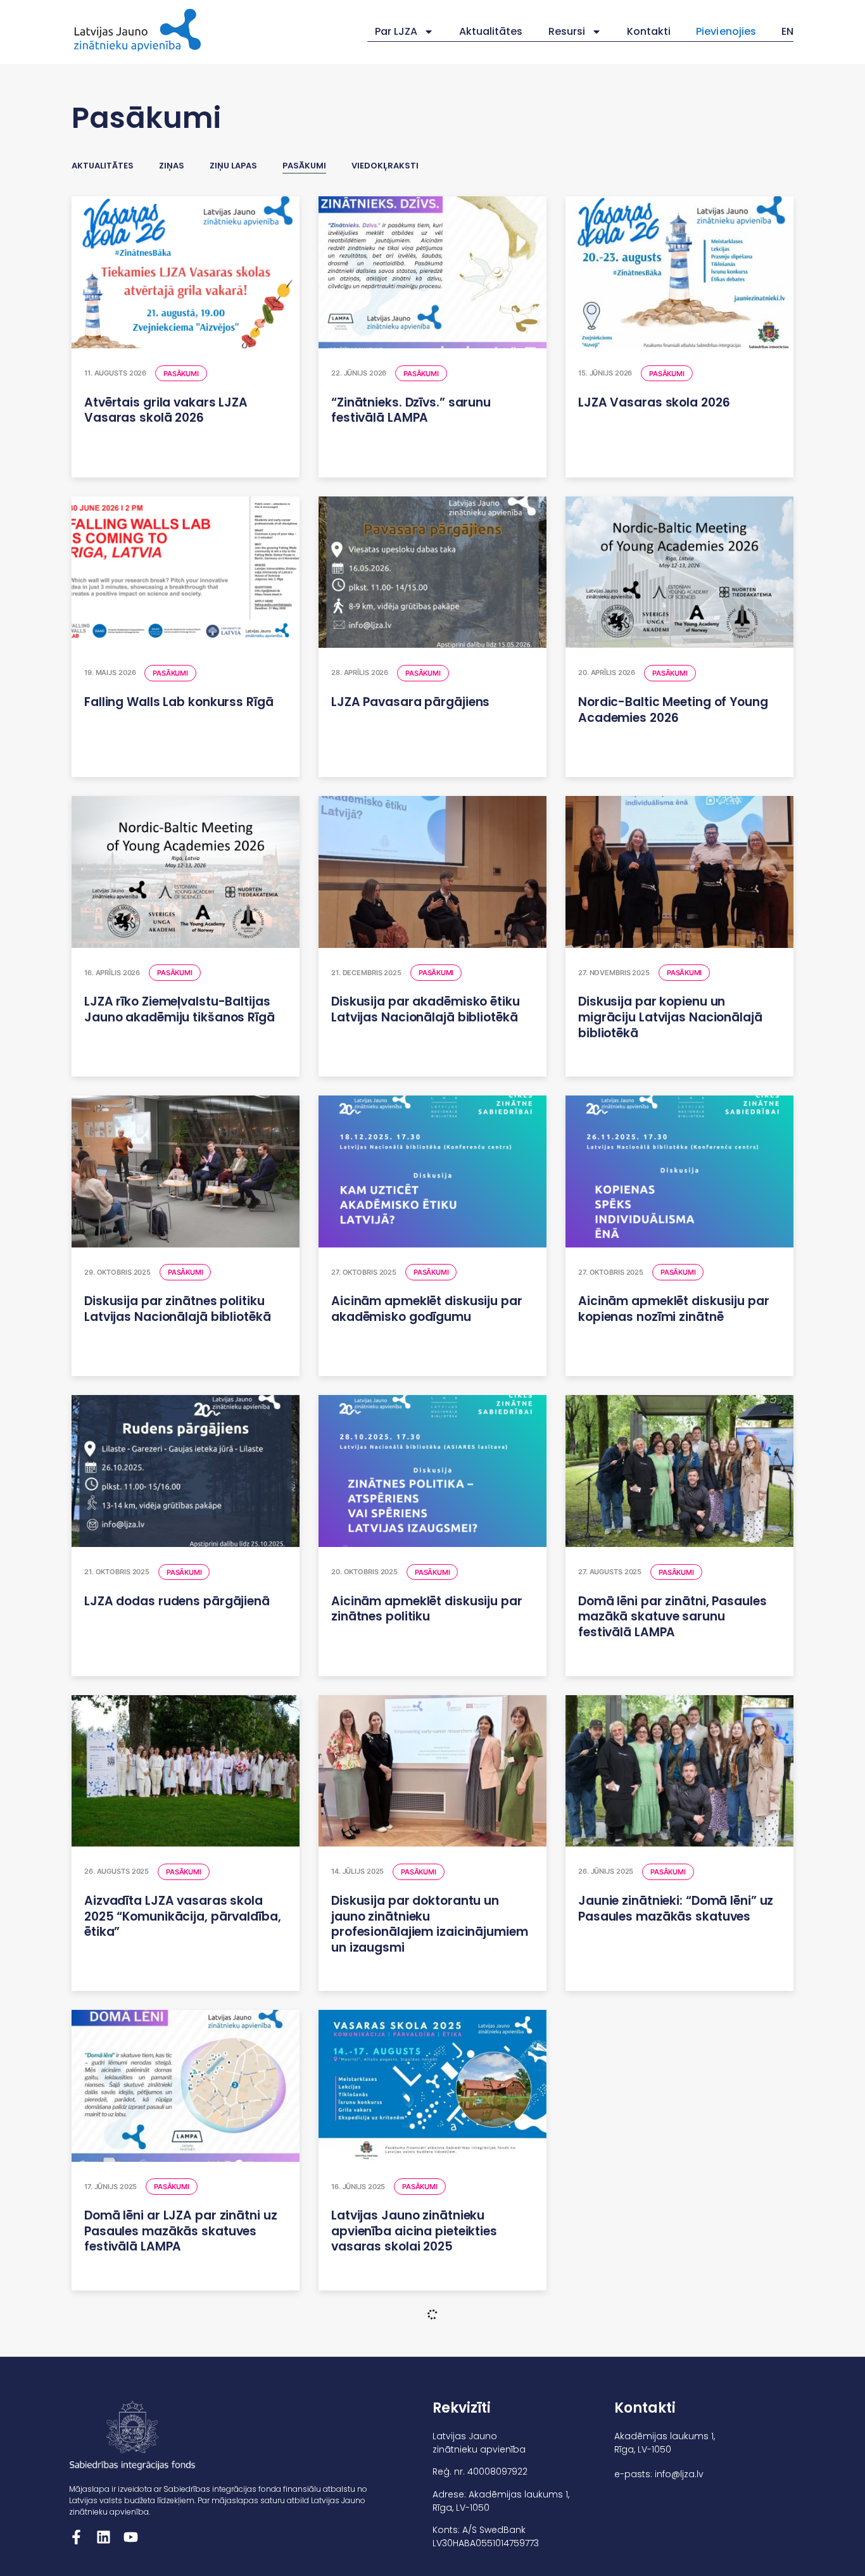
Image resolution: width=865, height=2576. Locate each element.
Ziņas (172, 166)
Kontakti (649, 31)
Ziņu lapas (233, 166)
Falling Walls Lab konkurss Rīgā (179, 702)
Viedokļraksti (385, 166)
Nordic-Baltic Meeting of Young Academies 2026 (673, 710)
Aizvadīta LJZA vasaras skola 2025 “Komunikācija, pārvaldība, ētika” (183, 1916)
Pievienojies (726, 31)
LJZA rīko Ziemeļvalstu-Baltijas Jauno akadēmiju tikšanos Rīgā (180, 1009)
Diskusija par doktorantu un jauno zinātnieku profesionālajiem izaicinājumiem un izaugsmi (430, 1924)
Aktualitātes (491, 31)
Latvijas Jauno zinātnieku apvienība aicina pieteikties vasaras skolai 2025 (414, 2231)
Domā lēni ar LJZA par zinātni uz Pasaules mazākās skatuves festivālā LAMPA (180, 2231)
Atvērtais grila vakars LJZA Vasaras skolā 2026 (166, 410)
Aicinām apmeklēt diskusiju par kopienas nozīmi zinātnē (674, 1309)
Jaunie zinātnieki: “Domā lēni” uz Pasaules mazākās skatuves (676, 1909)
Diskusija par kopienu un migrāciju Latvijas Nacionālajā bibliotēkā (670, 1017)
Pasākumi (304, 166)
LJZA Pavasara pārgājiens (410, 702)
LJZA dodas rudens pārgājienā (177, 1601)
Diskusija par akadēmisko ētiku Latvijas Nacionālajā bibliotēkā (426, 1009)
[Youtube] (131, 2537)
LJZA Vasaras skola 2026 (654, 402)
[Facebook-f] (76, 2537)
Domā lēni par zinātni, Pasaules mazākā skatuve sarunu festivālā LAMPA (672, 1617)
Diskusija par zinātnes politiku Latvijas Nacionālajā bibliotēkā (178, 1309)
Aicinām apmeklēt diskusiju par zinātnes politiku (427, 1609)
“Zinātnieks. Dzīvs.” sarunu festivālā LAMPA (411, 410)
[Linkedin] (104, 2537)
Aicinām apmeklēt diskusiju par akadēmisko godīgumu (427, 1309)
